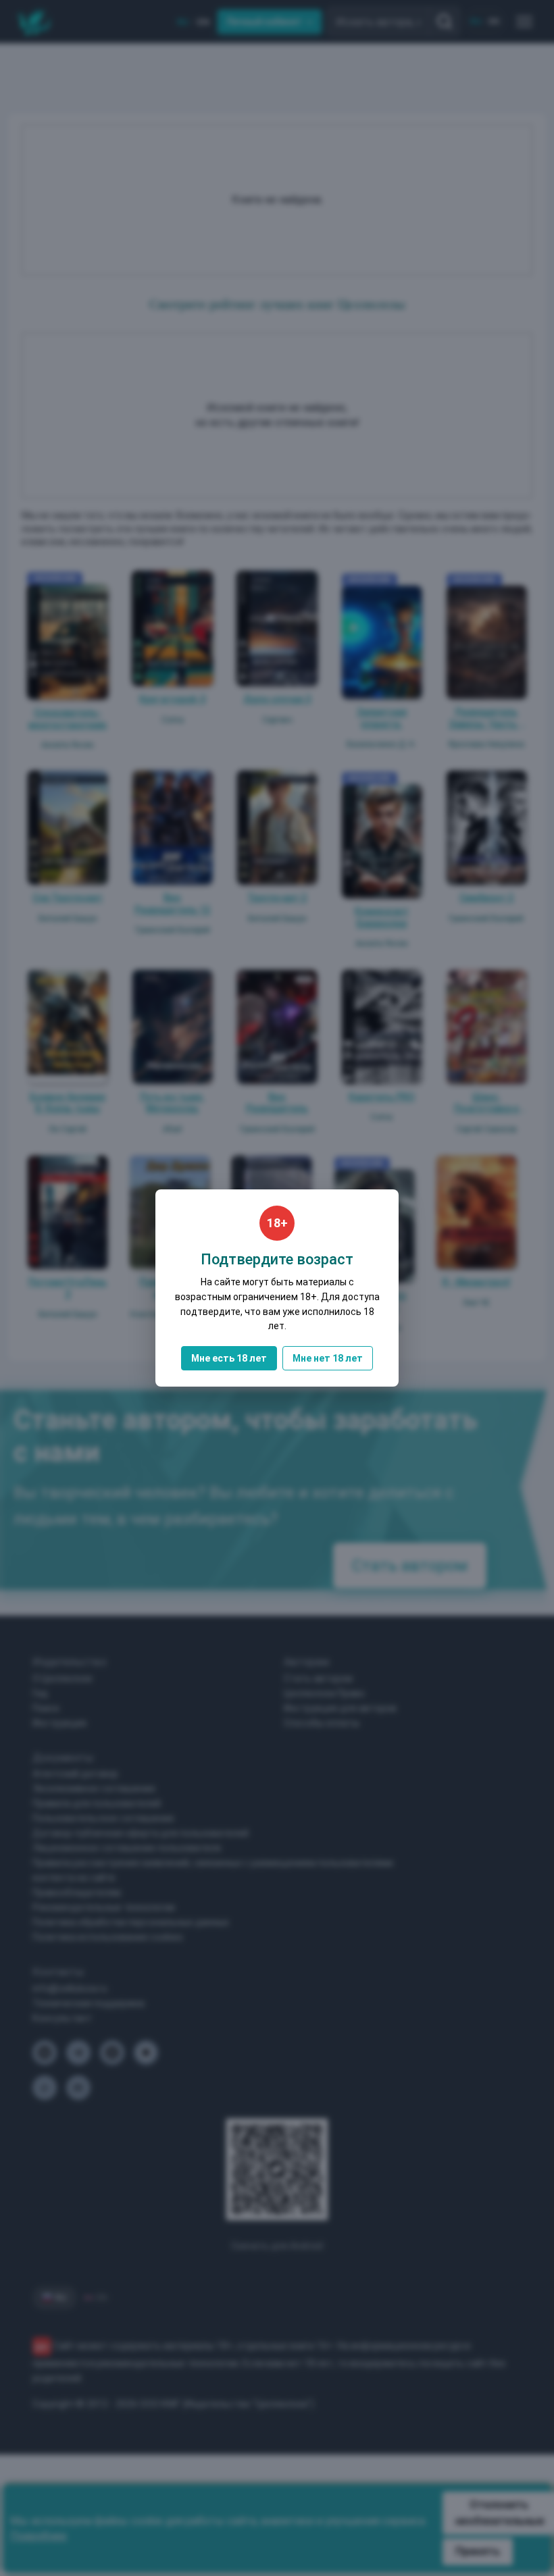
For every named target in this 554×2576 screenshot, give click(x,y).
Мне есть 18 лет (229, 1358)
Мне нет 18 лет (328, 1358)
